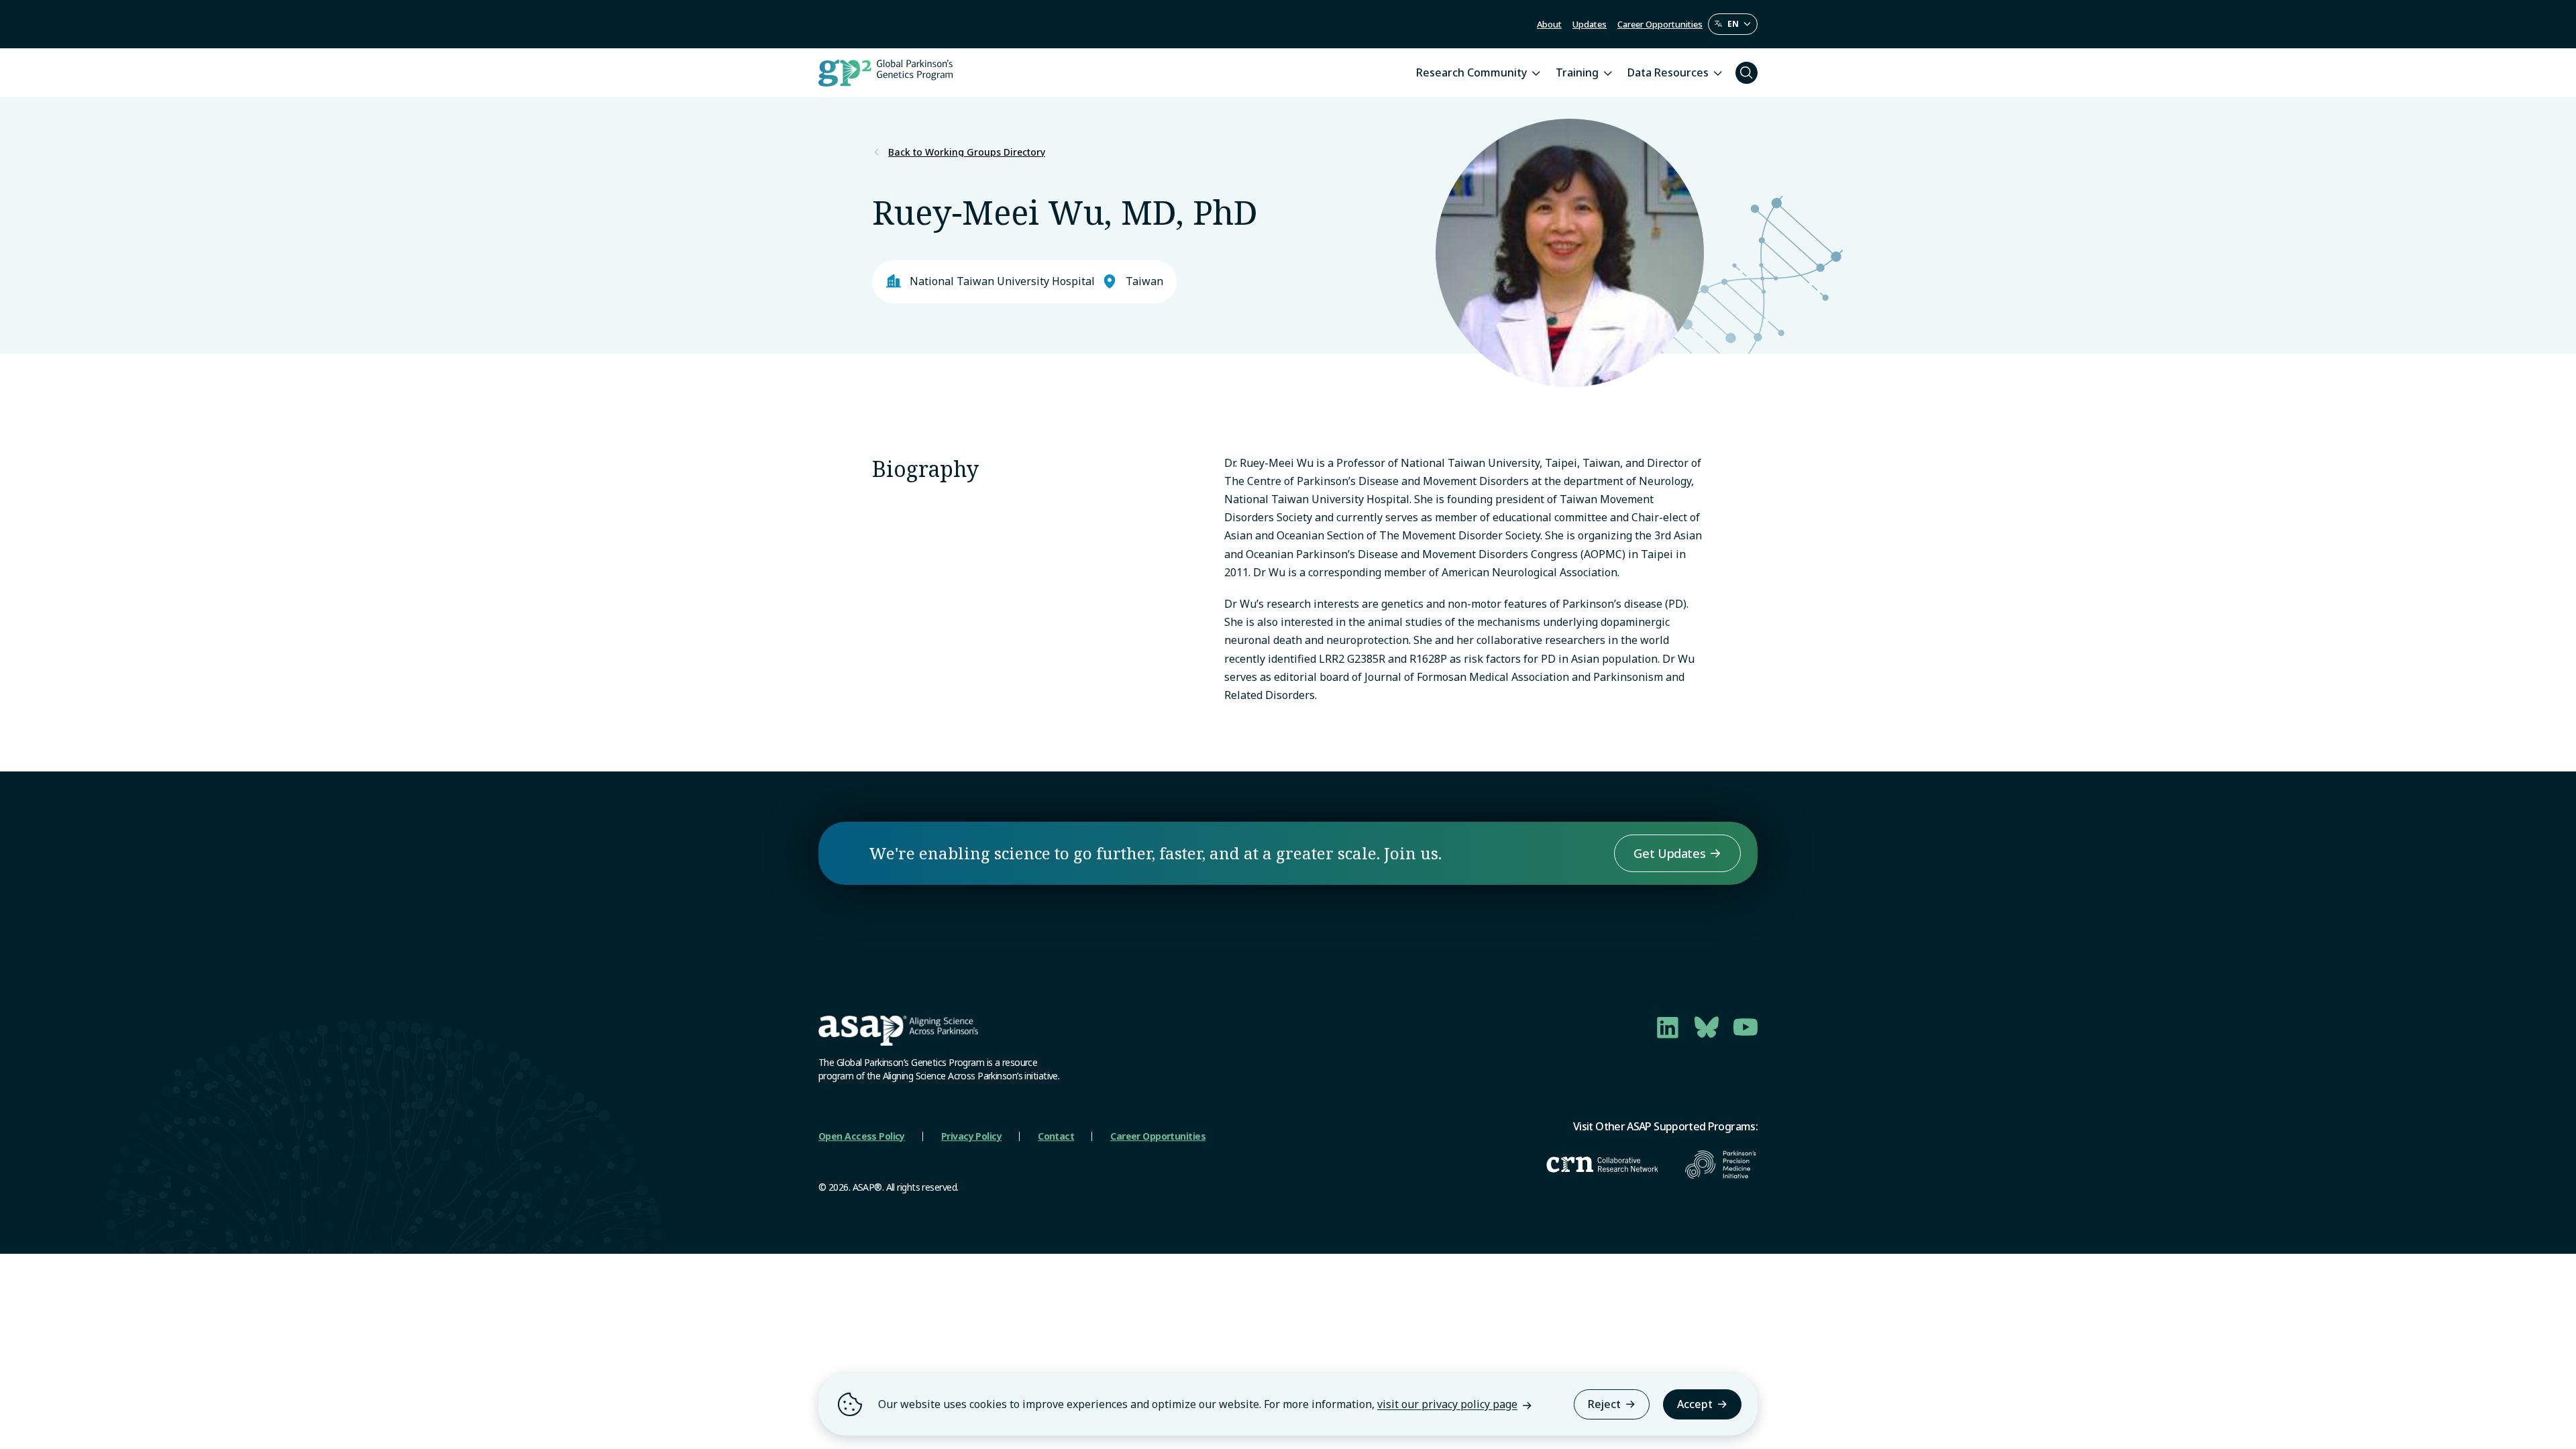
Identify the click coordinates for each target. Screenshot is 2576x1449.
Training (1577, 72)
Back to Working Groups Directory (967, 152)
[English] (1733, 24)
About (1549, 24)
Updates (1590, 24)
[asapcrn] (1602, 1165)
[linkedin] (1668, 1027)
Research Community (1471, 72)
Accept (1695, 1404)
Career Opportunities (1660, 24)
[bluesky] (1707, 1027)
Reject (1604, 1404)
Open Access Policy (862, 1136)
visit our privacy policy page (1447, 1404)
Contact (1056, 1136)
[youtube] (1746, 1027)
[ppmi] (1721, 1165)
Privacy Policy (971, 1136)
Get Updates (1669, 853)
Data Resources (1668, 72)
